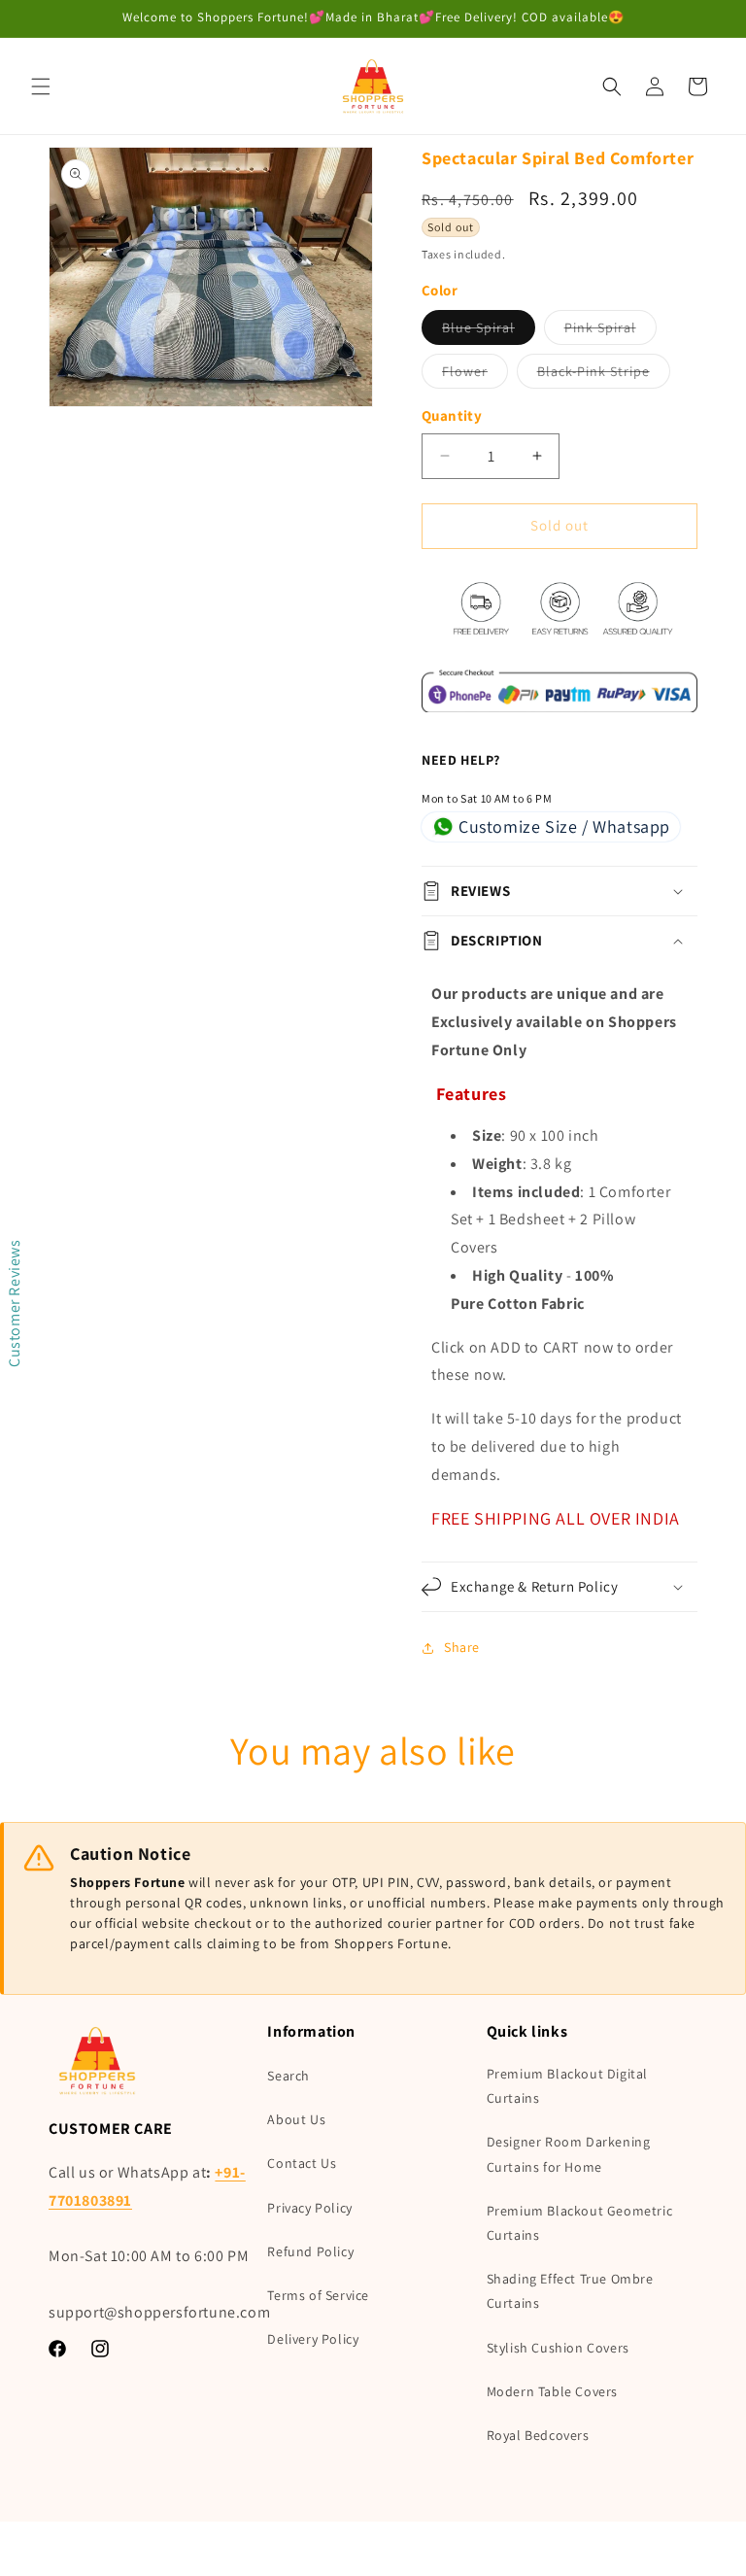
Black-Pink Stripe (604, 375)
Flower (475, 375)
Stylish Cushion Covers (558, 2348)
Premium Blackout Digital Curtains (567, 2086)
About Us (296, 2119)
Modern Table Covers (552, 2391)
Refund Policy (310, 2251)
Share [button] (462, 1647)
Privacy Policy (309, 2208)
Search (288, 2076)
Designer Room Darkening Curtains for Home (569, 2154)
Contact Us (302, 2163)
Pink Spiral (610, 331)
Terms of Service (318, 2295)
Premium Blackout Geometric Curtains (580, 2223)
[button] (41, 86)
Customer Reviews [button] (14, 1303)
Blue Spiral (489, 331)
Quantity (452, 415)
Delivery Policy (313, 2339)
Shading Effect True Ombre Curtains (570, 2291)
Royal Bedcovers (538, 2435)
